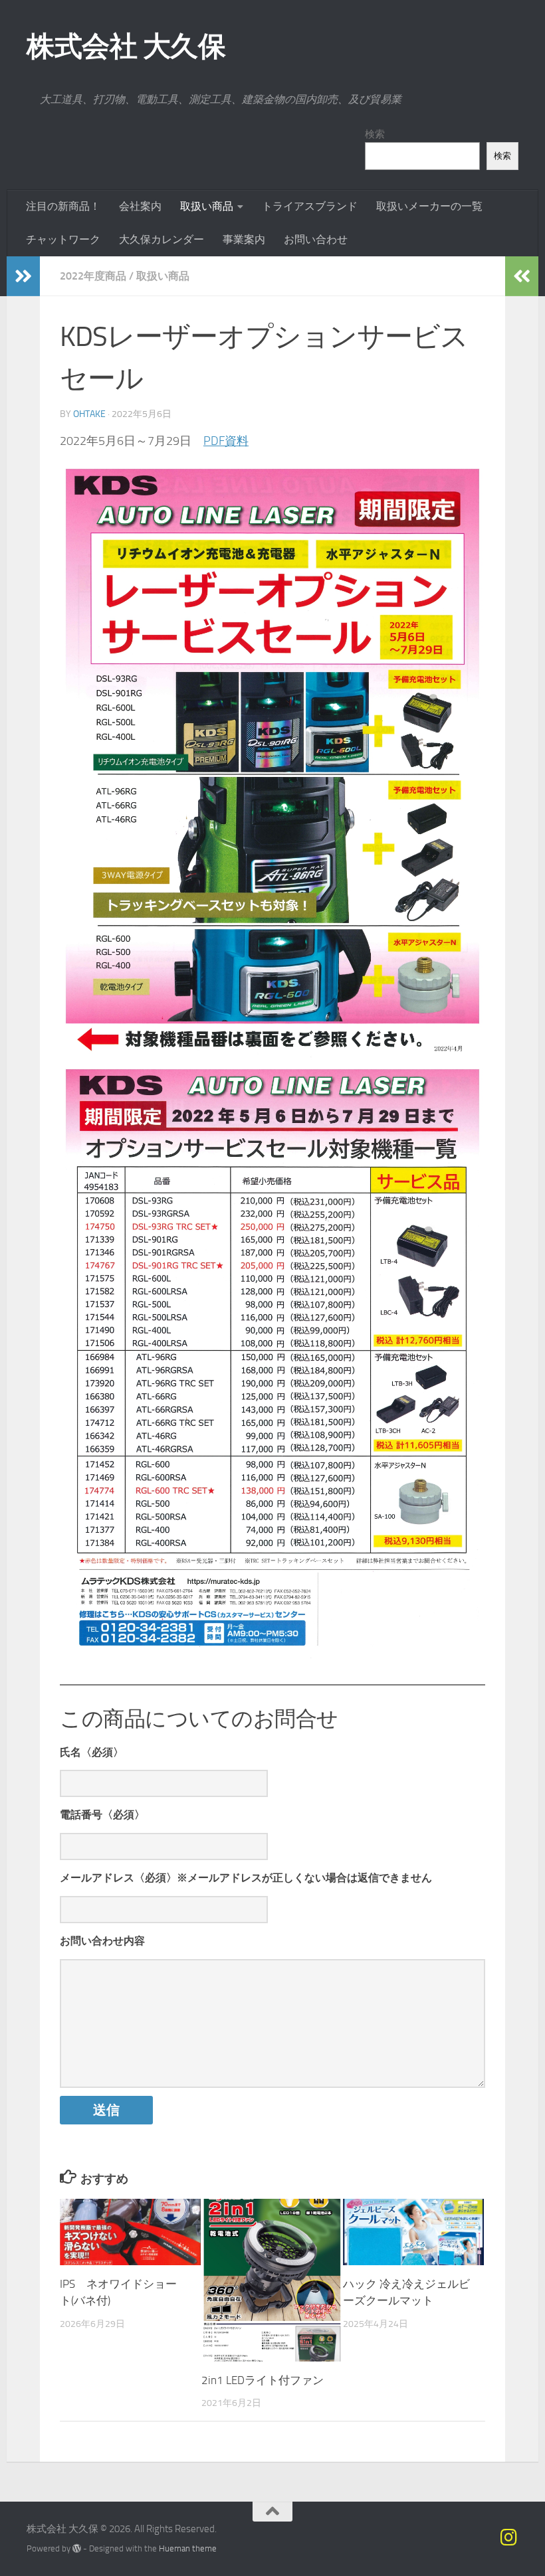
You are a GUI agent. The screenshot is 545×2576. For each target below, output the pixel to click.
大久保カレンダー (162, 239)
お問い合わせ (316, 239)
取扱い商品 (207, 206)
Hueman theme (188, 2548)
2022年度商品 (93, 276)
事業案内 (244, 239)
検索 (375, 134)
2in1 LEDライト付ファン (263, 2380)
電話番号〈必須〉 (102, 1815)
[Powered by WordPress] (77, 2548)
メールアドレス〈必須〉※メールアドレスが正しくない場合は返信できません (246, 1878)
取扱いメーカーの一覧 (429, 206)
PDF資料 (226, 441)
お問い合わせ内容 (102, 1941)
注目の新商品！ (63, 206)
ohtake (89, 414)
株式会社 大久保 (126, 46)
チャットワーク (63, 239)
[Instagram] (509, 2537)
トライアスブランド (310, 206)
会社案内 (140, 206)
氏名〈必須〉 (92, 1752)
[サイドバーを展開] (23, 276)
